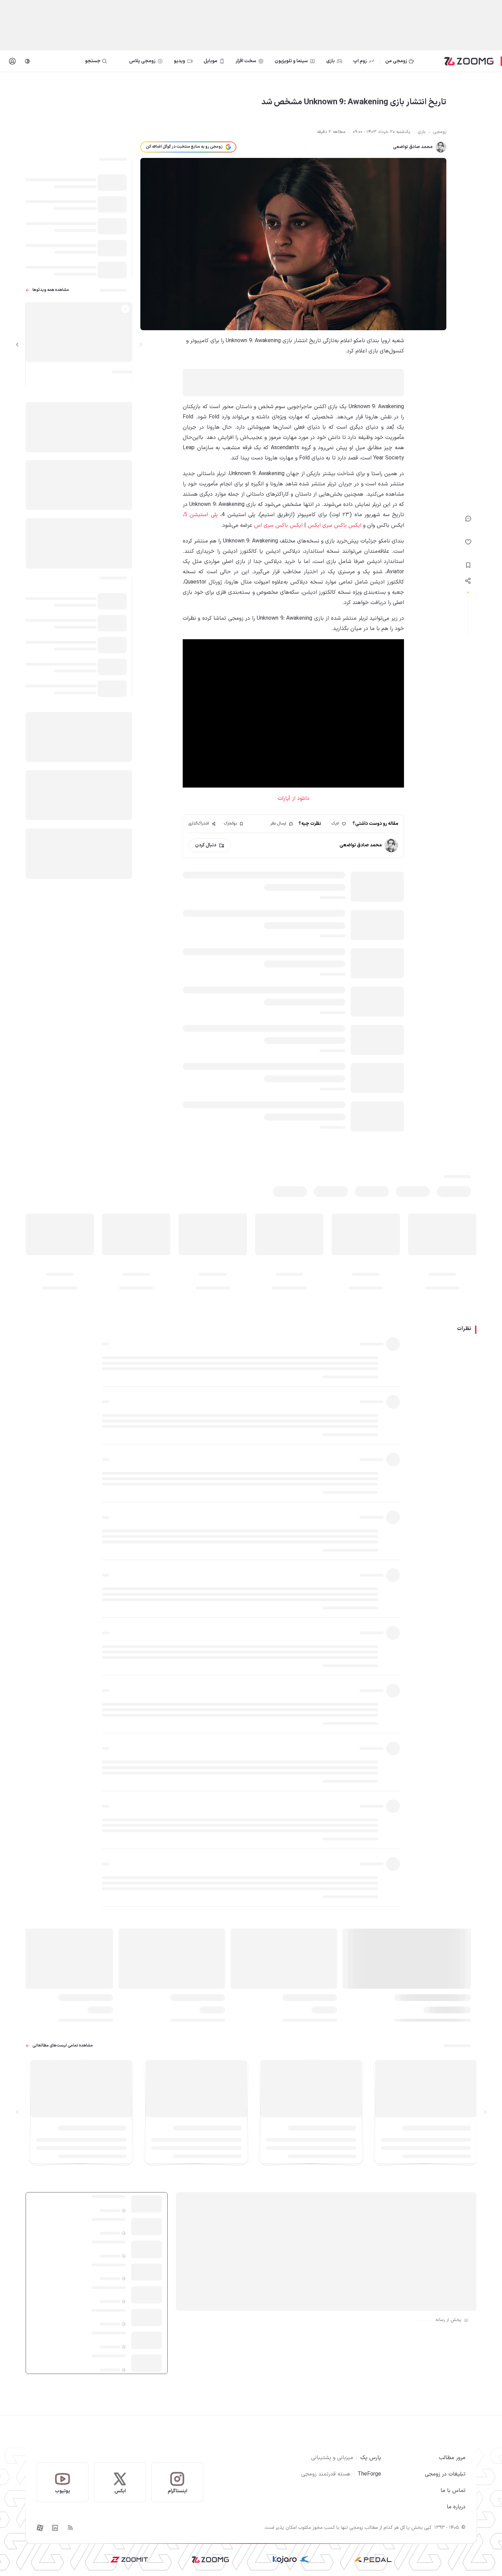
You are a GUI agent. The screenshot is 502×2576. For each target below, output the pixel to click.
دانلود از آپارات (294, 799)
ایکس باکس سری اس (278, 525)
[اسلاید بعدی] (17, 345)
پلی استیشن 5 (201, 515)
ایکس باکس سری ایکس (334, 525)
